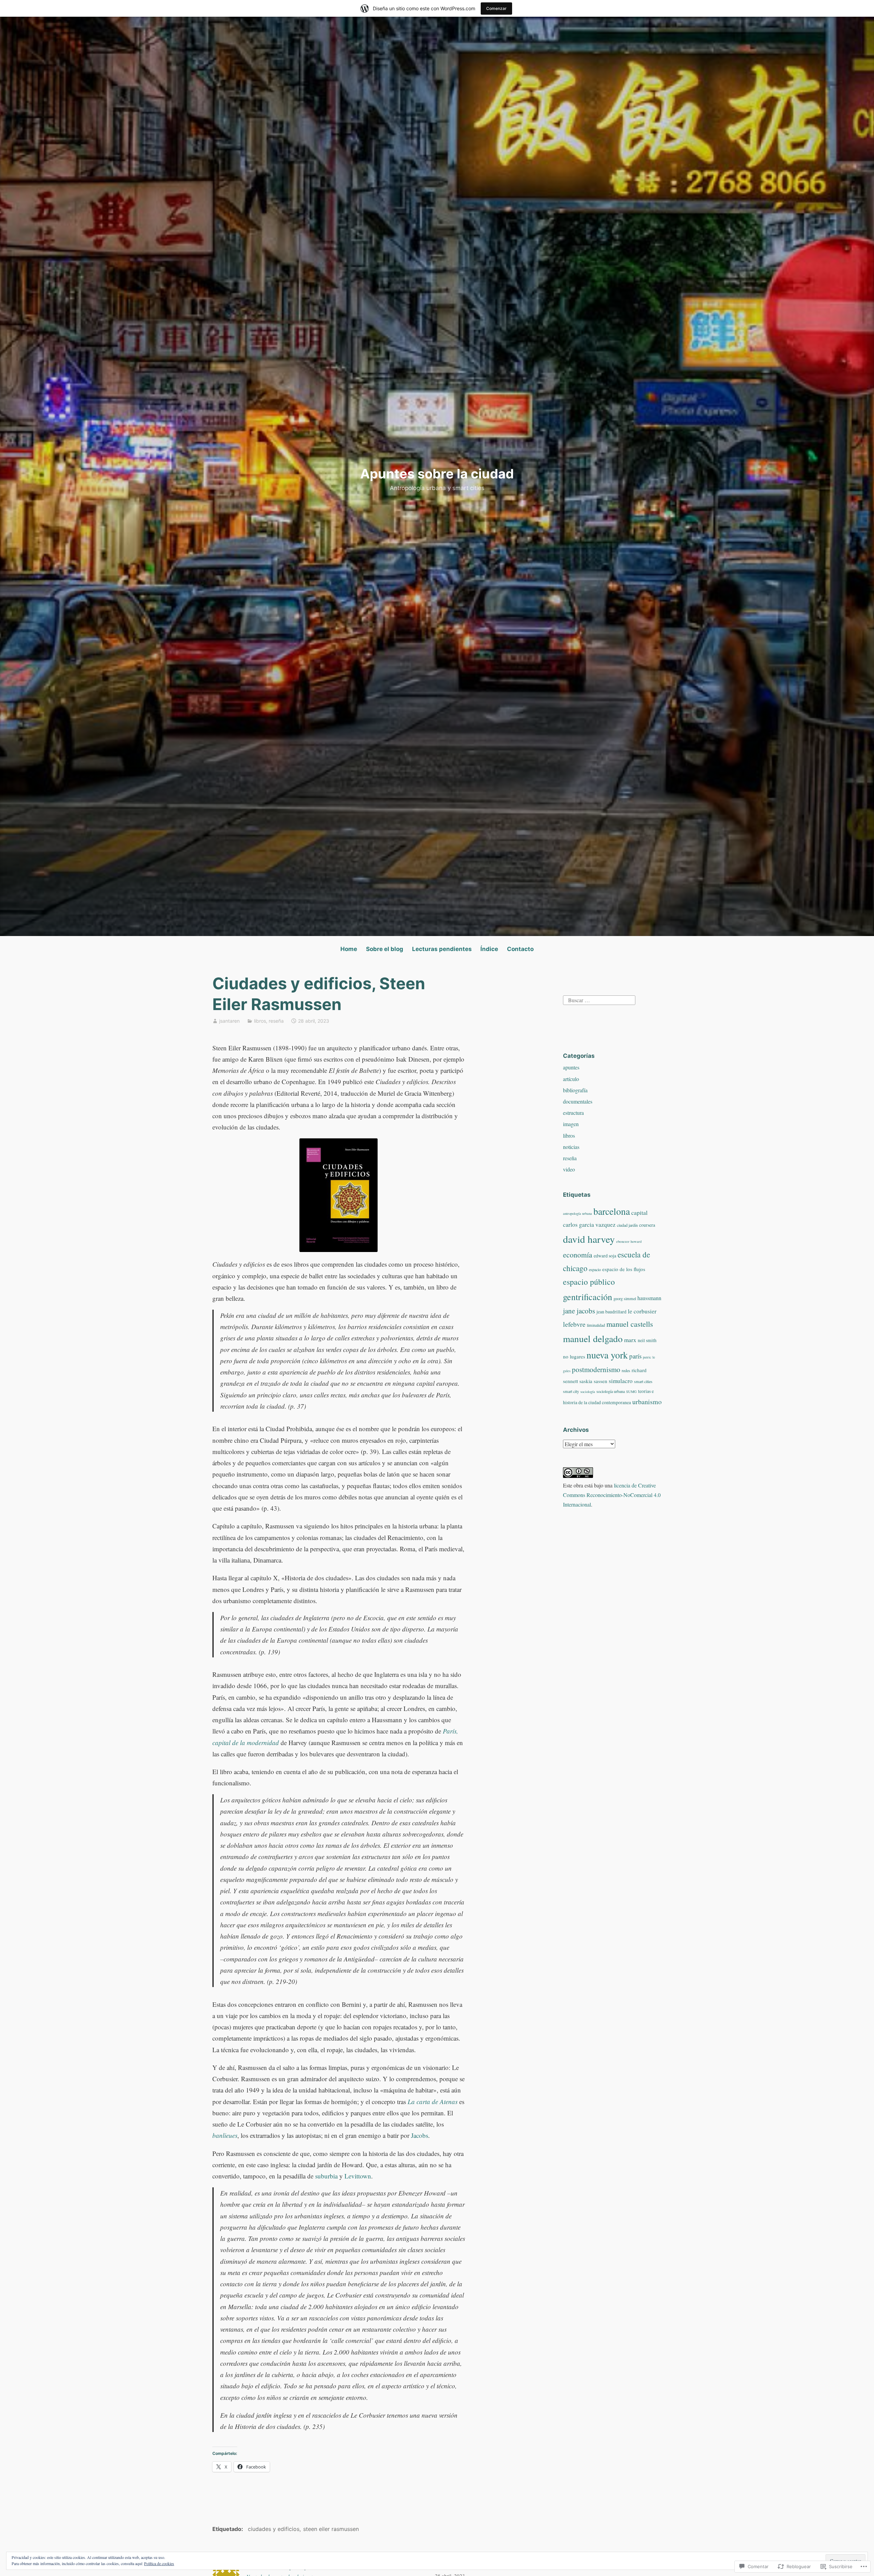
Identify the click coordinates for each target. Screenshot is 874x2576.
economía (578, 1255)
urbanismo (647, 1402)
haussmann (649, 1298)
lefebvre (574, 1324)
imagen (571, 1124)
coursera (647, 1225)
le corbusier (642, 1311)
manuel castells (630, 1324)
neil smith (647, 1340)
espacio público (589, 1282)
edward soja (605, 1256)
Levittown (358, 2176)
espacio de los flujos (624, 1269)
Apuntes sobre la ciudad (437, 474)
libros (260, 1021)
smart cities (643, 1381)
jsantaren (229, 1021)
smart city (571, 1391)
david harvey (589, 1239)
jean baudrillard (611, 1312)
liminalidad (596, 1325)
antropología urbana (577, 1213)
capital (639, 1213)
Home (349, 949)
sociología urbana (611, 1391)
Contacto (520, 949)
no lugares (574, 1356)
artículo (571, 1079)
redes (626, 1370)
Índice (489, 949)
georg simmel (625, 1298)
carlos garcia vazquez (589, 1225)
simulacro (621, 1381)
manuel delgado (593, 1339)
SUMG (631, 1392)
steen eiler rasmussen (331, 2529)
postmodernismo (596, 1369)
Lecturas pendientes (442, 949)
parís (635, 1356)
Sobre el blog (385, 949)
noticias (571, 1147)
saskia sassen (593, 1381)
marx (630, 1340)
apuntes (571, 1067)
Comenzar (496, 8)
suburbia (326, 2176)
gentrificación (588, 1297)
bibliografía (575, 1090)
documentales (578, 1101)
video (569, 1169)
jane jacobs (579, 1311)
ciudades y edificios (274, 2529)
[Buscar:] (599, 999)
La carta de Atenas (433, 2102)
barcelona (612, 1211)
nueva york (607, 1355)
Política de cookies (159, 2563)
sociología (588, 1392)
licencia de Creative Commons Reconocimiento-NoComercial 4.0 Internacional (612, 1495)
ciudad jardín (627, 1225)
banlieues (225, 2135)
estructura (573, 1113)
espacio (595, 1269)
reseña (276, 1021)
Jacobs (420, 2135)
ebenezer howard (629, 1241)
